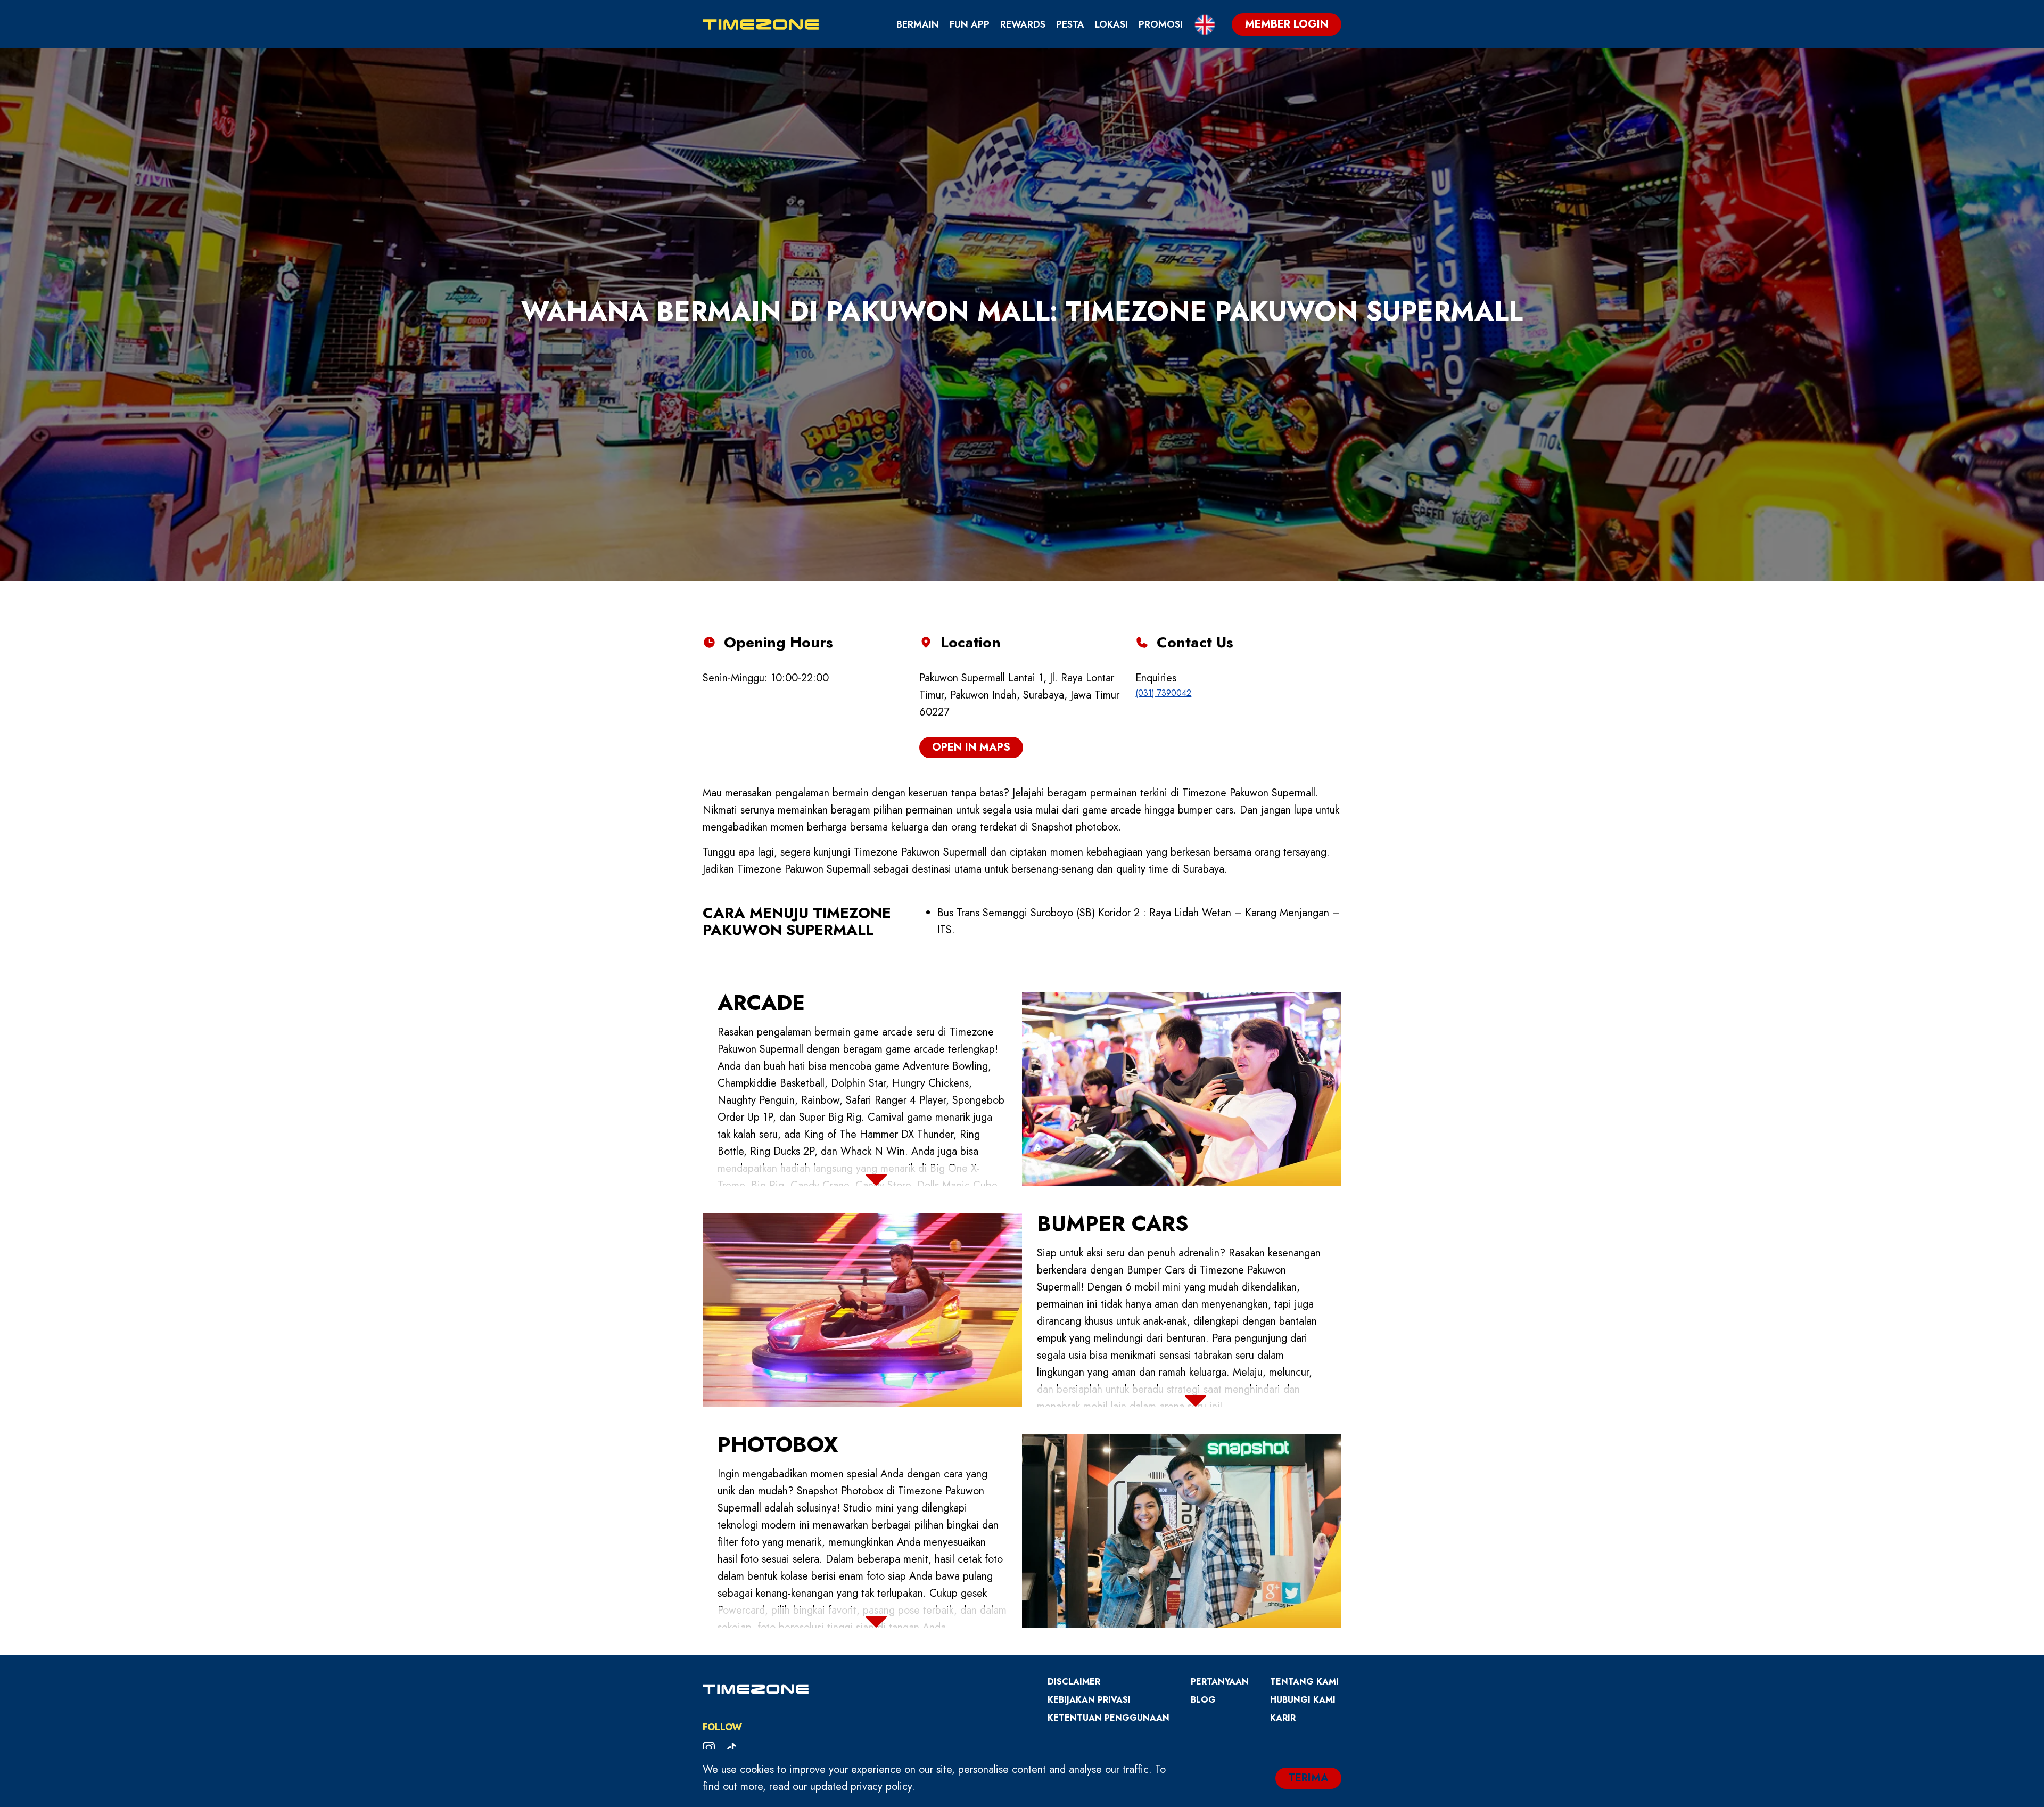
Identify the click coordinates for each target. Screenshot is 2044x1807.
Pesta (1070, 24)
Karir (1283, 1718)
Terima (1308, 1778)
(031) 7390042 (1163, 693)
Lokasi (1111, 24)
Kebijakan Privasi (1089, 1700)
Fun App (970, 24)
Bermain (918, 24)
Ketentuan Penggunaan (1108, 1718)
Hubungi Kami (1303, 1700)
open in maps (971, 747)
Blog (1203, 1700)
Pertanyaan (1220, 1682)
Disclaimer (1074, 1682)
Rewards (1023, 24)
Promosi (1161, 24)
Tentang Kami (1304, 1682)
